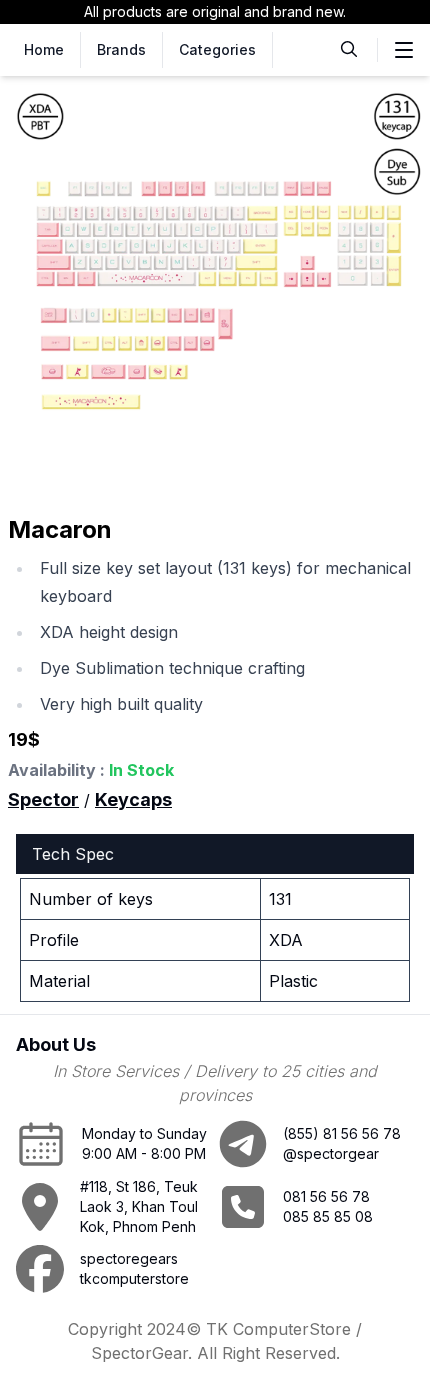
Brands (121, 49)
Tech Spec (73, 854)
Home (44, 49)
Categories (217, 49)
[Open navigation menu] (404, 50)
